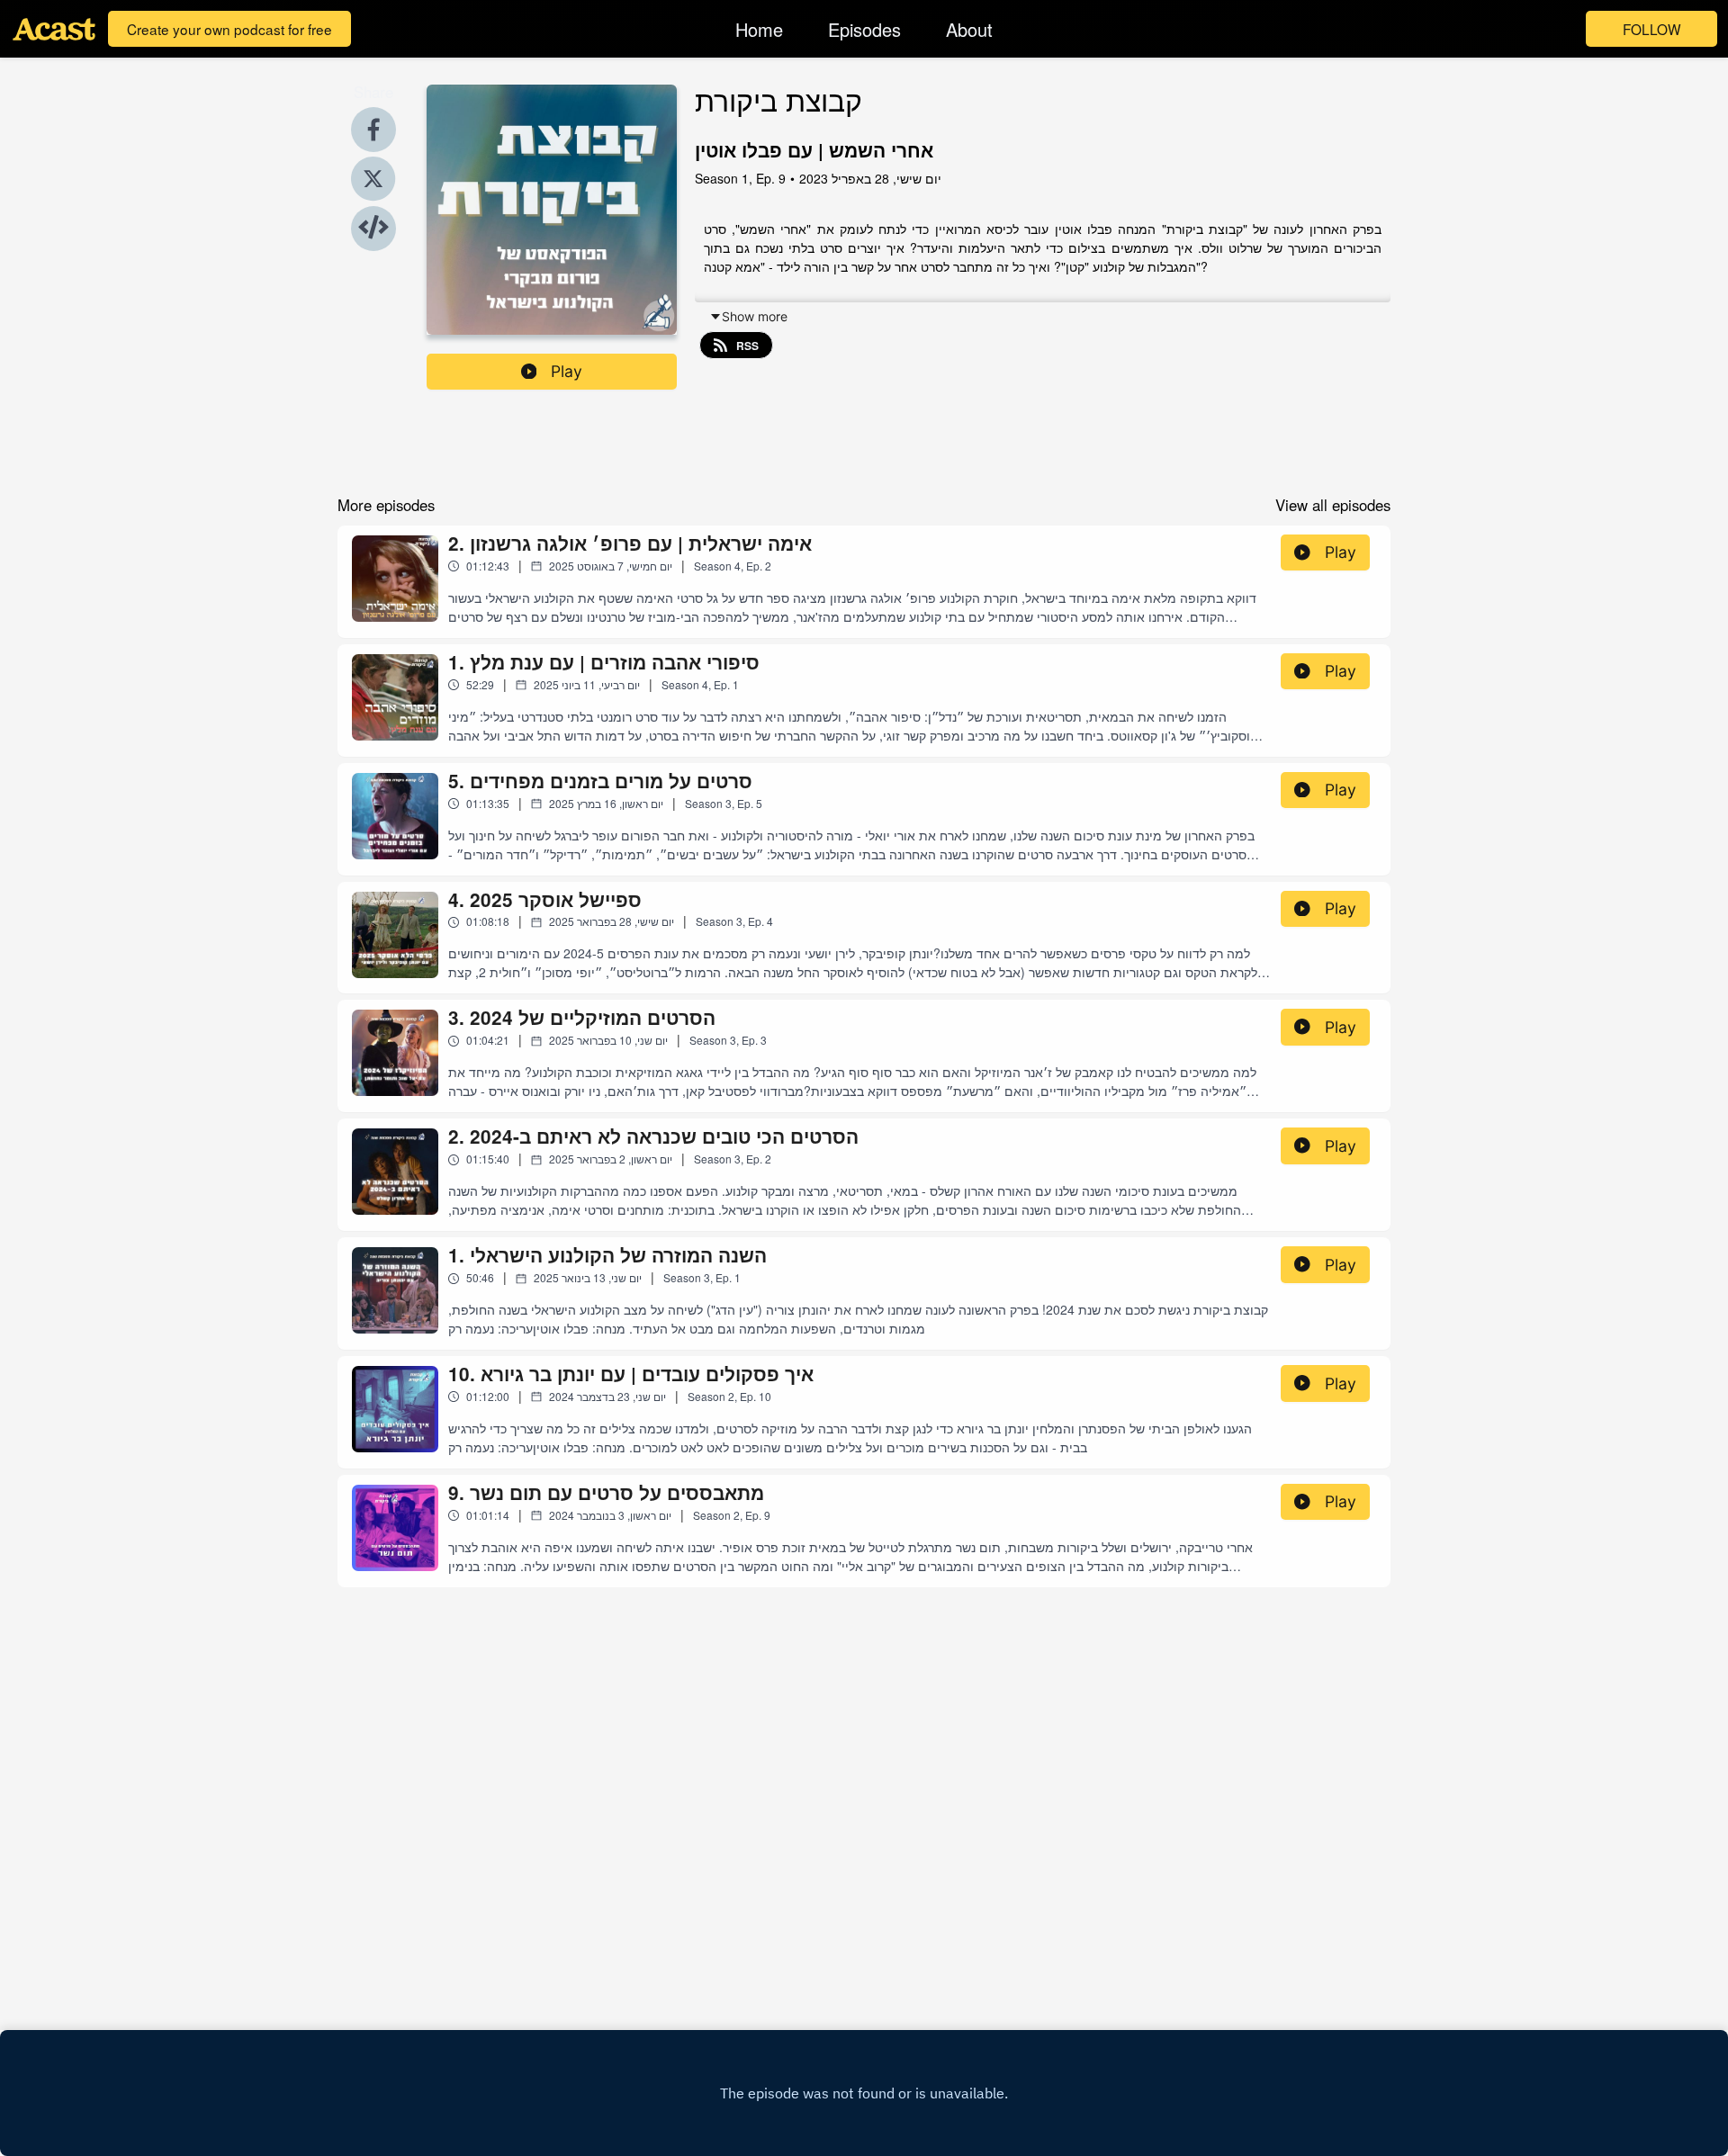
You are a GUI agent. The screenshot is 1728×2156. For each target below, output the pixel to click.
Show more (755, 316)
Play (567, 371)
